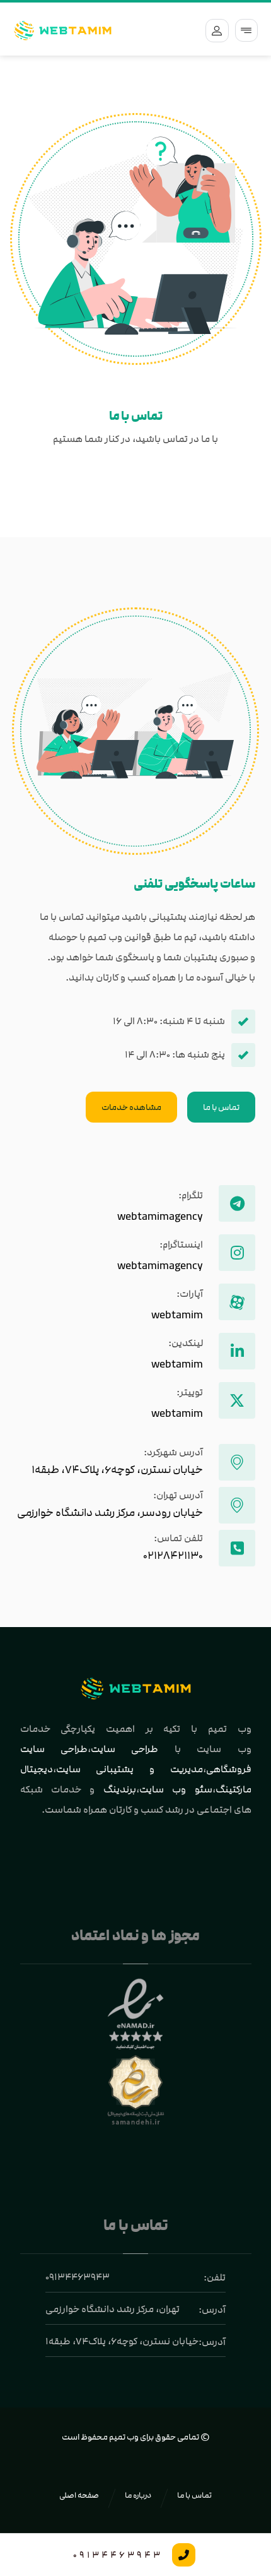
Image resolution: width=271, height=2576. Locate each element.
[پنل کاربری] (214, 30)
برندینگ (120, 1789)
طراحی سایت (124, 1749)
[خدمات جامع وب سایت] (63, 31)
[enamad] (136, 2015)
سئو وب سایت (176, 1789)
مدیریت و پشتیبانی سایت (130, 1769)
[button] (246, 30)
